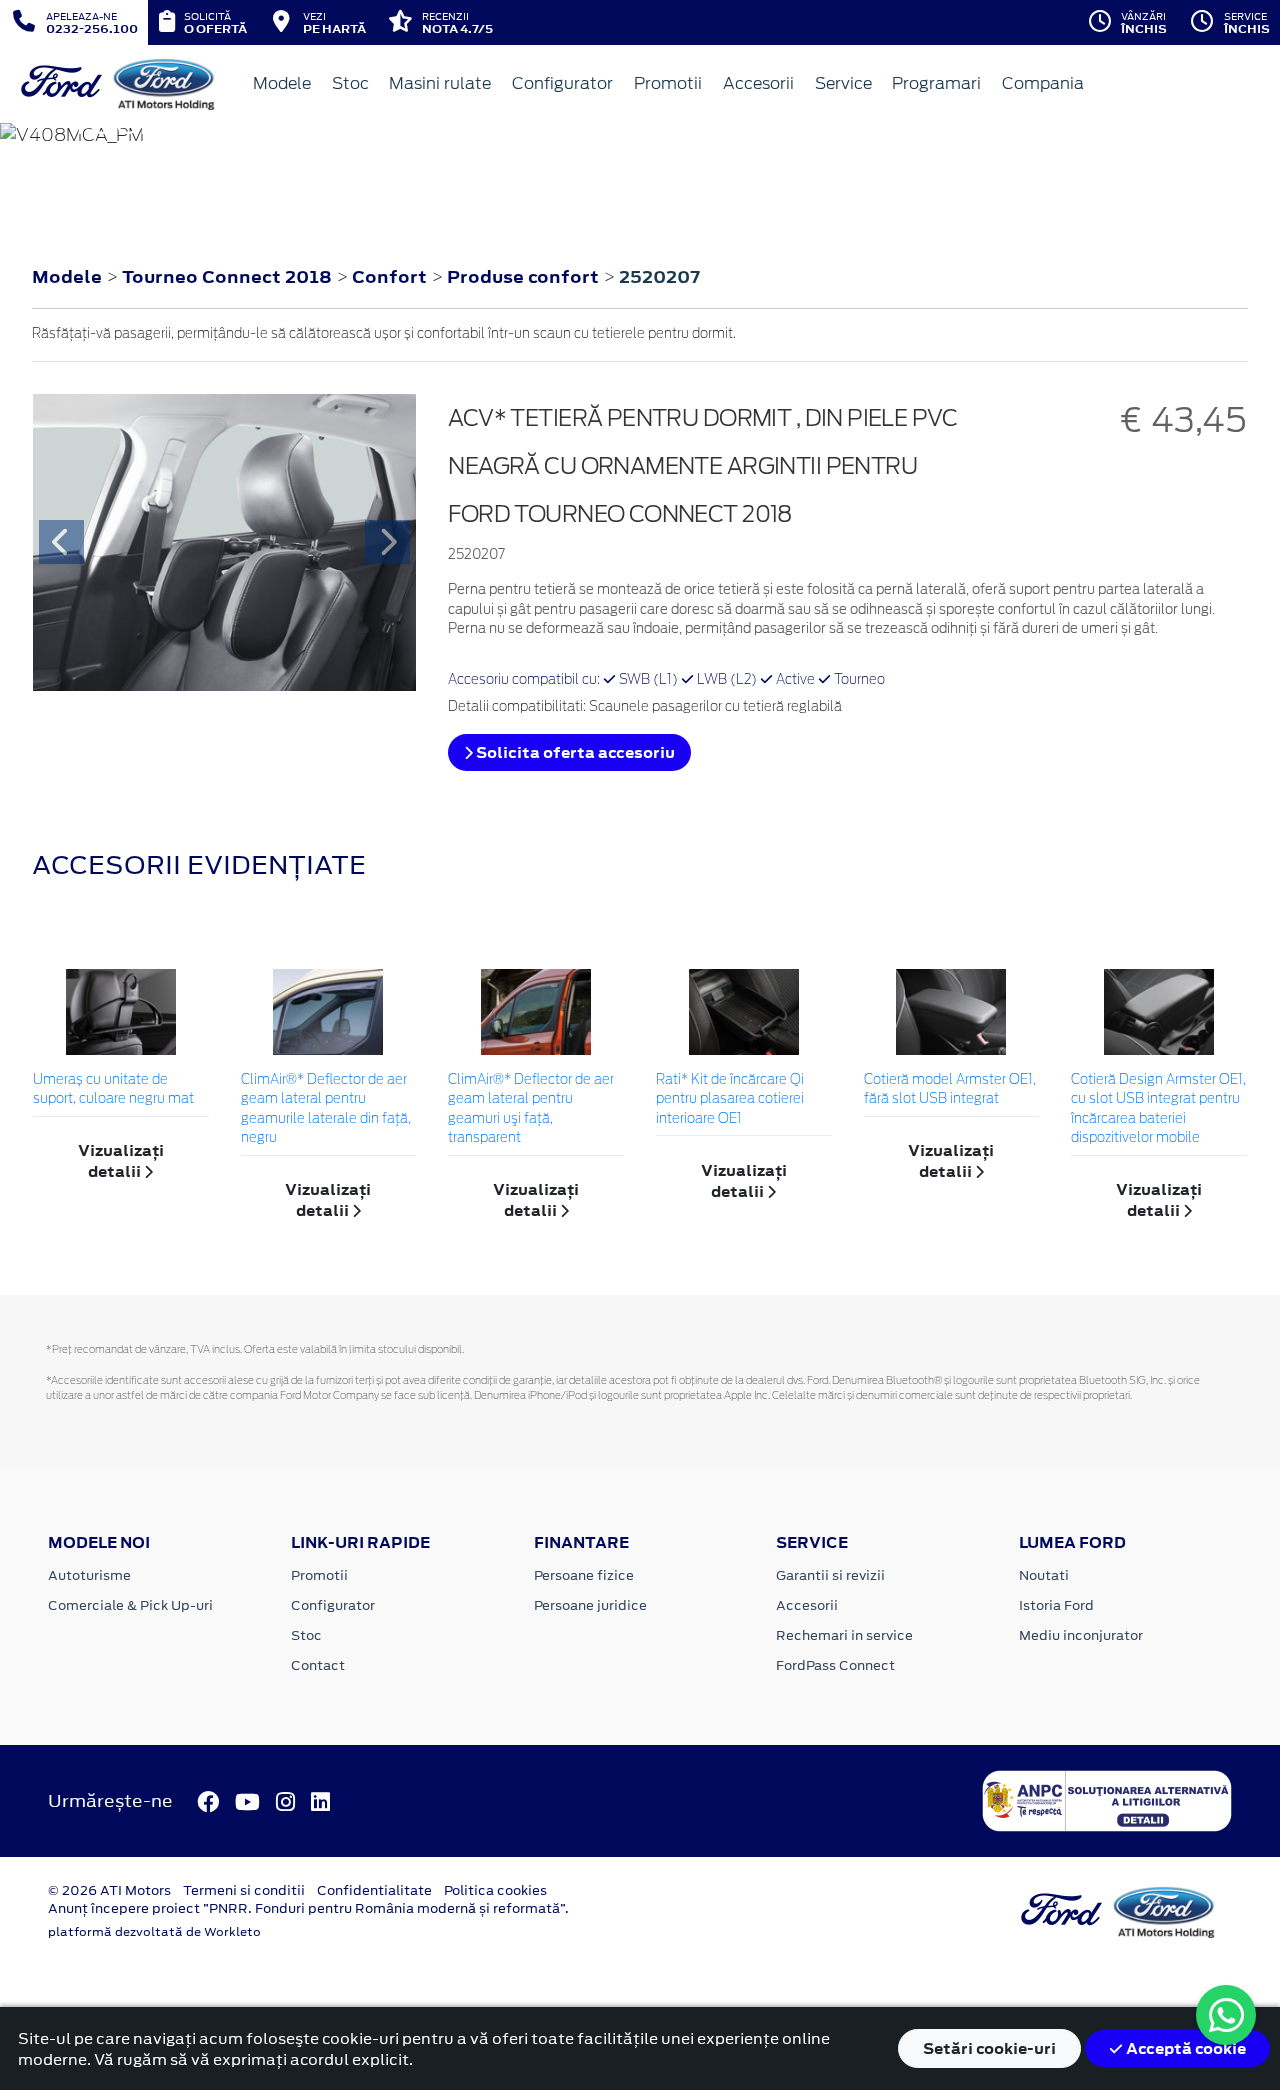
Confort (391, 277)
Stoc (350, 83)
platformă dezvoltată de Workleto (154, 1932)
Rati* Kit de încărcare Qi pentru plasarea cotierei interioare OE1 (730, 1100)
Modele (282, 83)
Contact (318, 1665)
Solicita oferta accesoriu (574, 752)
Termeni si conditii (244, 1890)
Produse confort (525, 277)
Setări (989, 2048)
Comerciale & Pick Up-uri (130, 1605)
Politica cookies (495, 1890)
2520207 (659, 277)
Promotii (668, 83)
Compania (1043, 83)
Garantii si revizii (830, 1575)
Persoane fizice (584, 1575)
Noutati (1044, 1575)
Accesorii (758, 83)
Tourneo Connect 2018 (227, 277)
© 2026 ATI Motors (109, 1890)
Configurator (562, 83)
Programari (936, 83)
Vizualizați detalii (121, 1161)
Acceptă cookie (1184, 2048)
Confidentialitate (374, 1890)
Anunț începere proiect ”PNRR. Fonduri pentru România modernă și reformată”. (308, 1908)
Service (843, 83)
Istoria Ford (1056, 1605)
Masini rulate (440, 83)
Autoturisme (89, 1575)
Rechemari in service (844, 1635)
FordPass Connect (835, 1665)
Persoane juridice (590, 1605)
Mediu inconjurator (1081, 1635)
